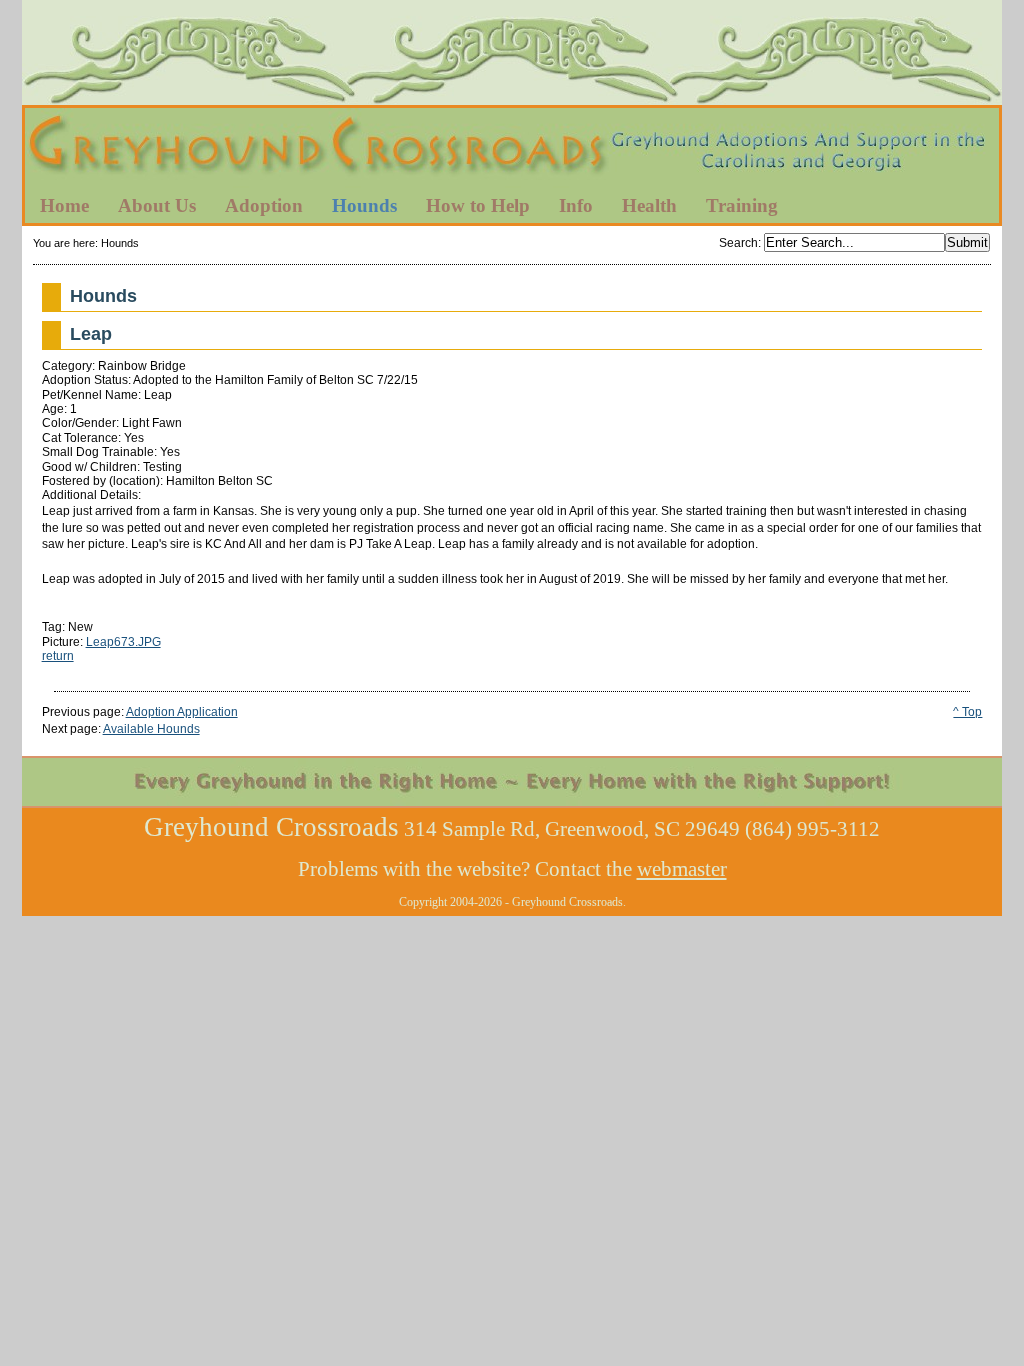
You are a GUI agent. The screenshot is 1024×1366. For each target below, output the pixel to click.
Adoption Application (182, 712)
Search (738, 243)
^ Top (967, 712)
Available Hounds (151, 729)
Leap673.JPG (123, 642)
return (58, 656)
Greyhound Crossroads (512, 149)
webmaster (682, 869)
